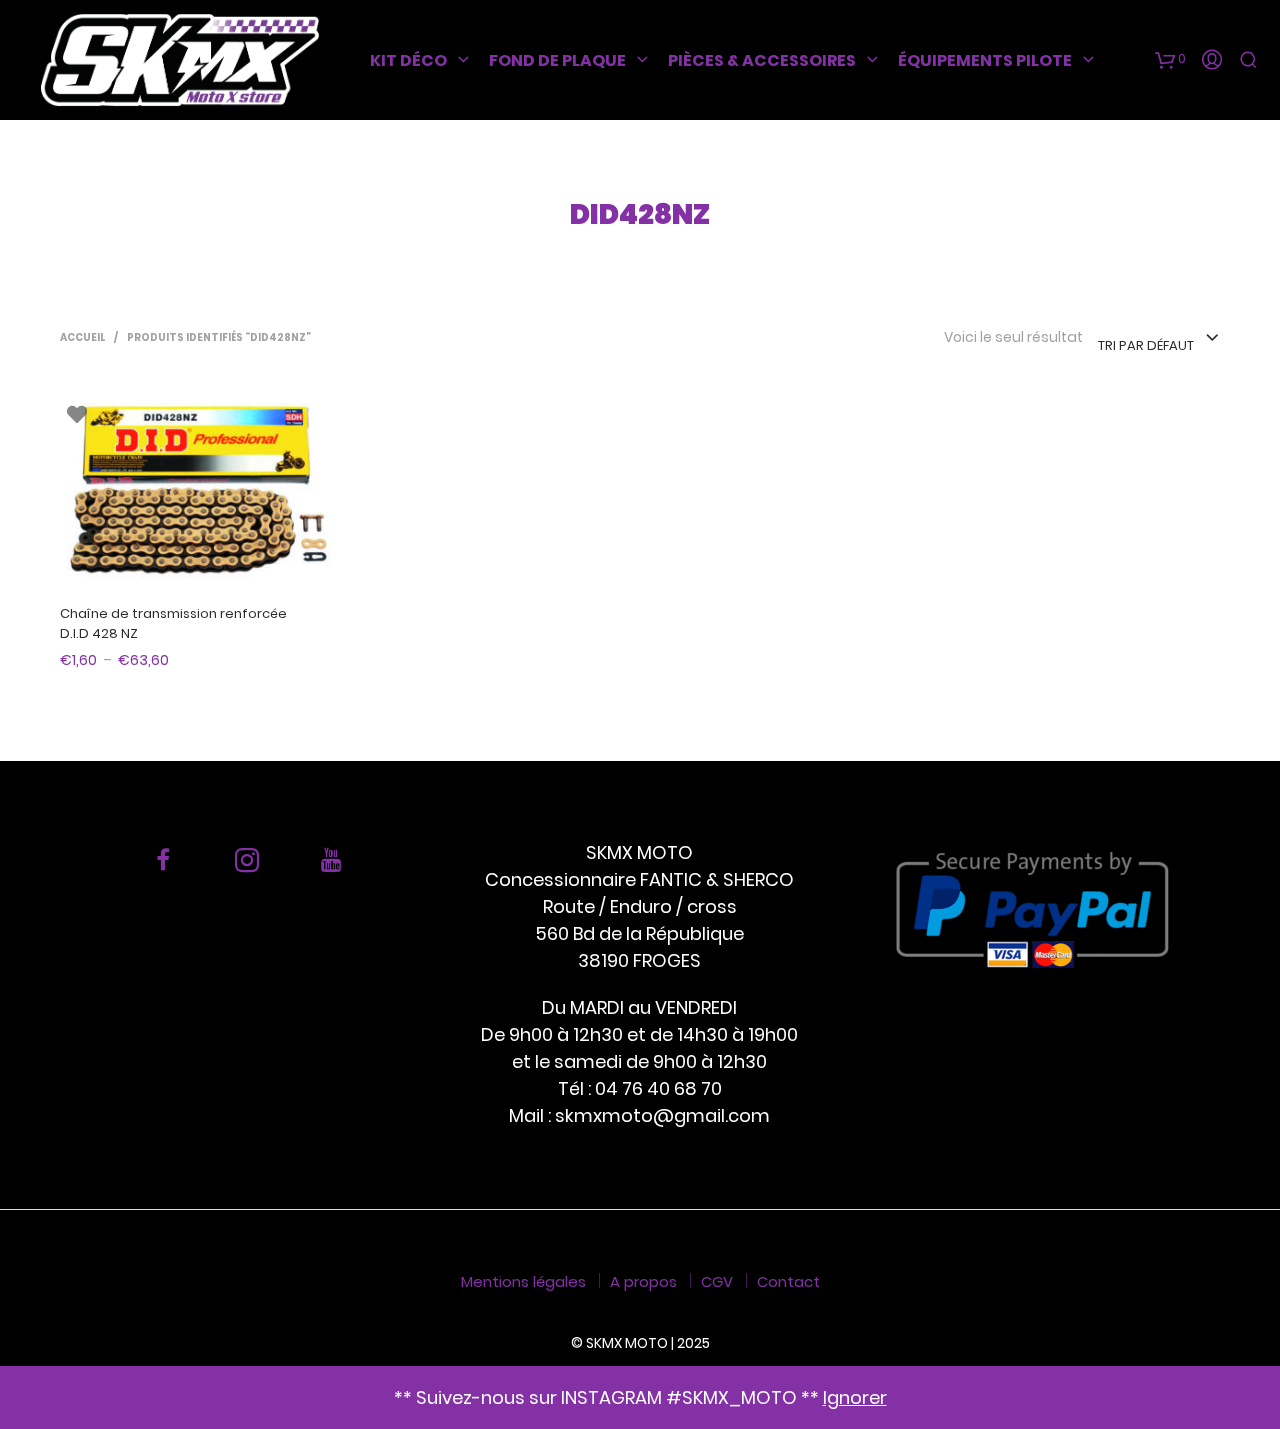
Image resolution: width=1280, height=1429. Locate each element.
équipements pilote (985, 60)
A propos (643, 1281)
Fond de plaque (557, 60)
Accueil (82, 337)
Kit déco (408, 60)
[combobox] (1159, 339)
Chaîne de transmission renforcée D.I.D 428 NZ (173, 623)
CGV (717, 1281)
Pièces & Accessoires (762, 60)
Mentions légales (523, 1281)
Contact (788, 1281)
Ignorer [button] (855, 1397)
